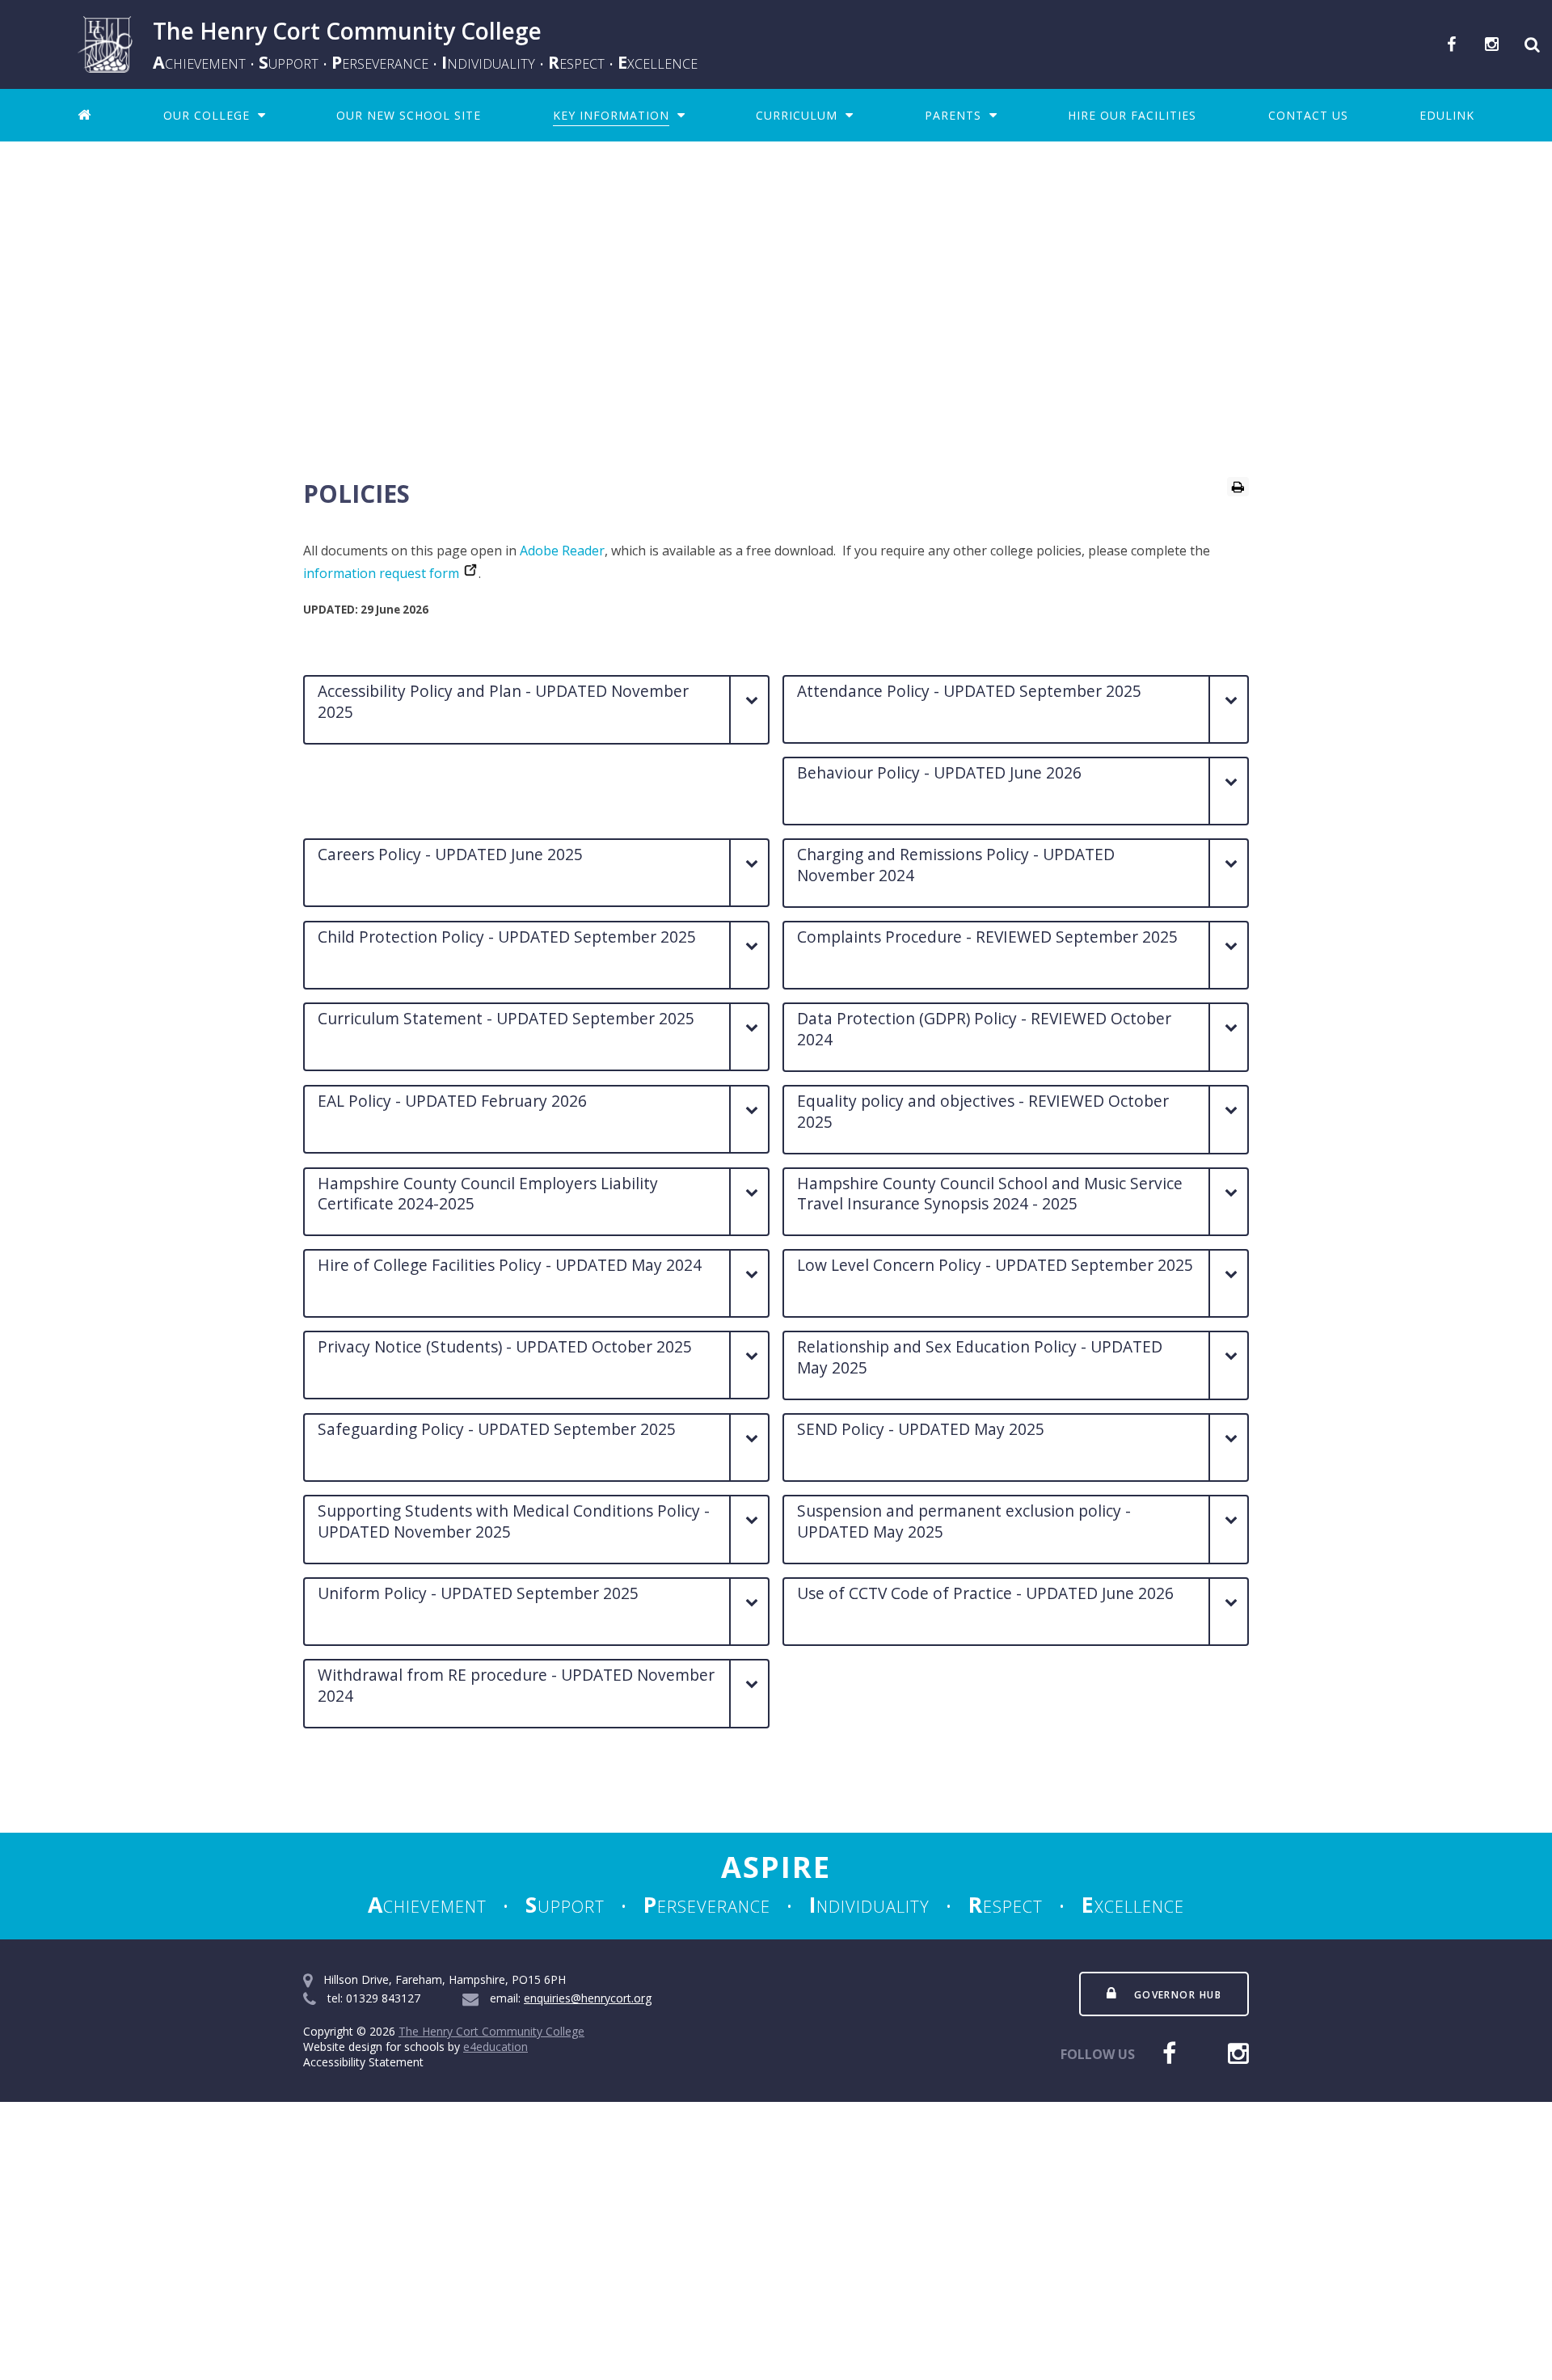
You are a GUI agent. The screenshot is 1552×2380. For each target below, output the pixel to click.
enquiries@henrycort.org (588, 1998)
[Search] (1532, 44)
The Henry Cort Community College (491, 2031)
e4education (496, 2047)
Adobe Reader (562, 551)
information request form (381, 573)
